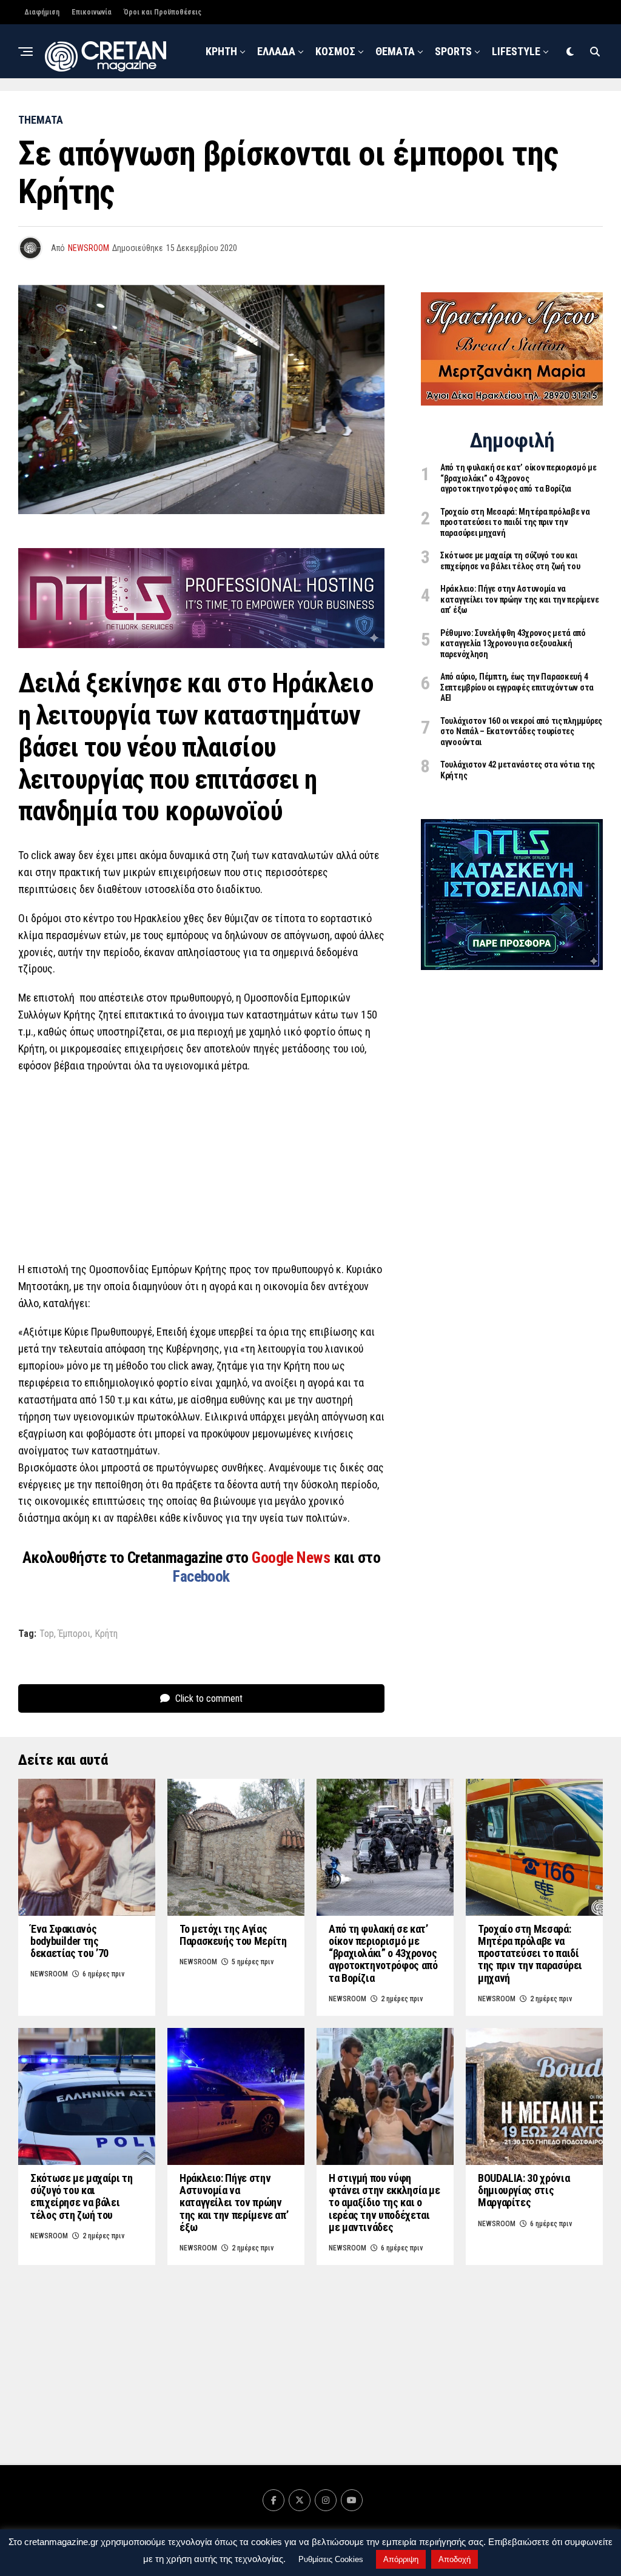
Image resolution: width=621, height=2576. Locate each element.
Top (47, 1634)
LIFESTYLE (516, 51)
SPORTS (453, 51)
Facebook (201, 1576)
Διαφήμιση (42, 12)
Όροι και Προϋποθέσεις (163, 12)
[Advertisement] (201, 1171)
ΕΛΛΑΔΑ (276, 51)
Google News (293, 1557)
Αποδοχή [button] (455, 2559)
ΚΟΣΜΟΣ (335, 51)
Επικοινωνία (92, 12)
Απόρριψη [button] (401, 2559)
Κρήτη (106, 1634)
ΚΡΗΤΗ (221, 51)
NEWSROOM (378, 108)
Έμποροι (74, 1634)
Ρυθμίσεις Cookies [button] (331, 2559)
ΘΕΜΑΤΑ (395, 51)
